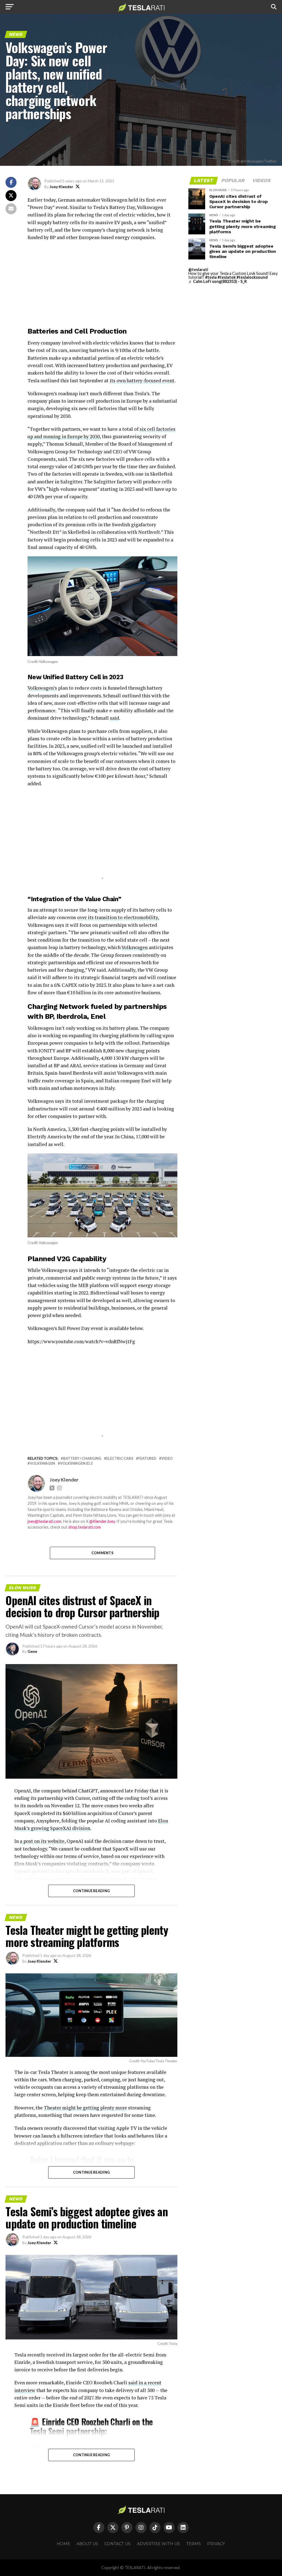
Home (63, 2544)
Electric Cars (120, 1458)
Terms (193, 2544)
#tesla (211, 277)
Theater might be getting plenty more (85, 2108)
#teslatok (227, 277)
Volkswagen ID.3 (76, 1463)
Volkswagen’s (42, 688)
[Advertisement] (102, 285)
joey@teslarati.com (44, 1521)
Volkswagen (135, 947)
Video (167, 1458)
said (114, 718)
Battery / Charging (82, 1458)
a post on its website (42, 1841)
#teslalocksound (252, 277)
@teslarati (198, 269)
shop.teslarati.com (85, 1527)
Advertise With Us (158, 2544)
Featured (147, 1458)
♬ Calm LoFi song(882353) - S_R (218, 281)
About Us (87, 2544)
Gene (32, 1651)
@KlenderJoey (102, 1521)
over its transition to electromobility (117, 917)
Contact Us (117, 2544)
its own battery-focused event (142, 380)
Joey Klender (61, 187)
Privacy (216, 2544)
